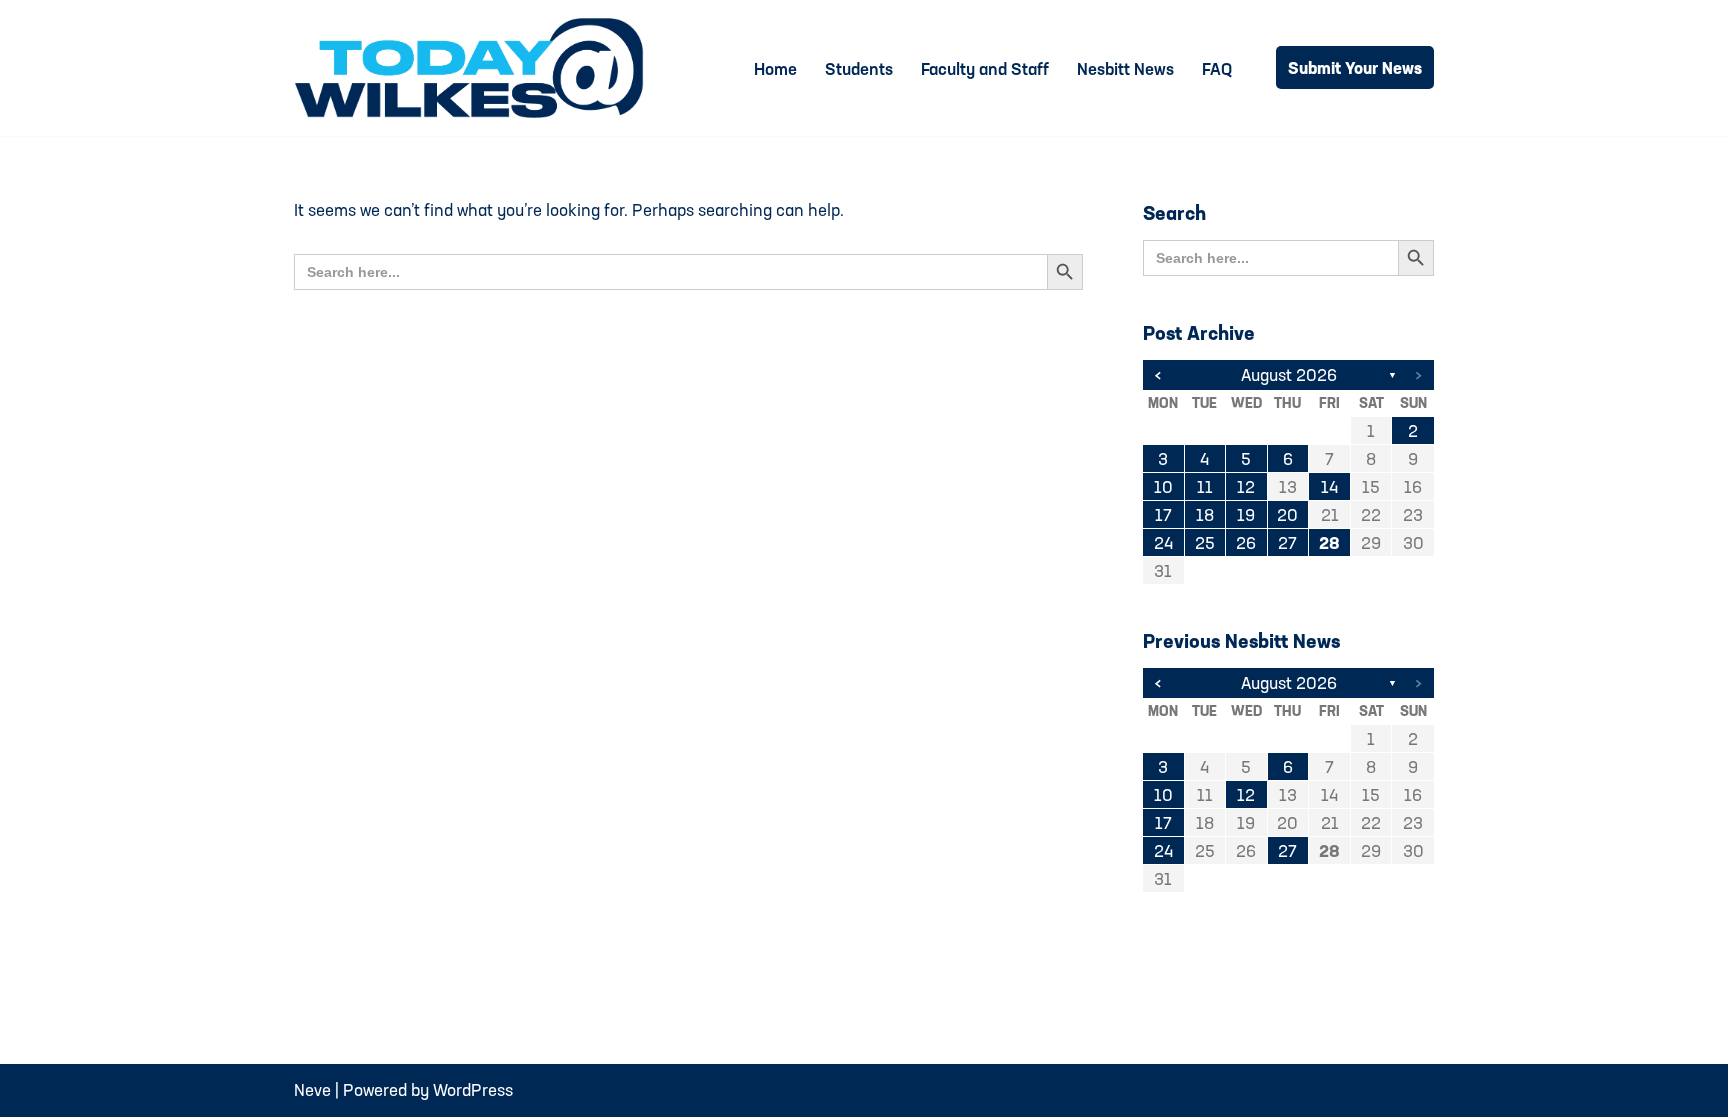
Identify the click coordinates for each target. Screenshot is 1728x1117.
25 (1205, 542)
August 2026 (1289, 374)
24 (1163, 542)
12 (1246, 486)
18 (1205, 514)
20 (1287, 514)
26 (1246, 542)
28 (1329, 542)
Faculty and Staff (985, 68)
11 (1205, 486)
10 (1163, 486)
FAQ (1217, 68)
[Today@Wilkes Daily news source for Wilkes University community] (474, 68)
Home (775, 68)
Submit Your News (1355, 67)
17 (1163, 514)
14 (1329, 486)
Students (859, 68)
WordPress (473, 1089)
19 (1246, 514)
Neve (312, 1089)
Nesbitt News (1125, 68)
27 (1287, 542)
